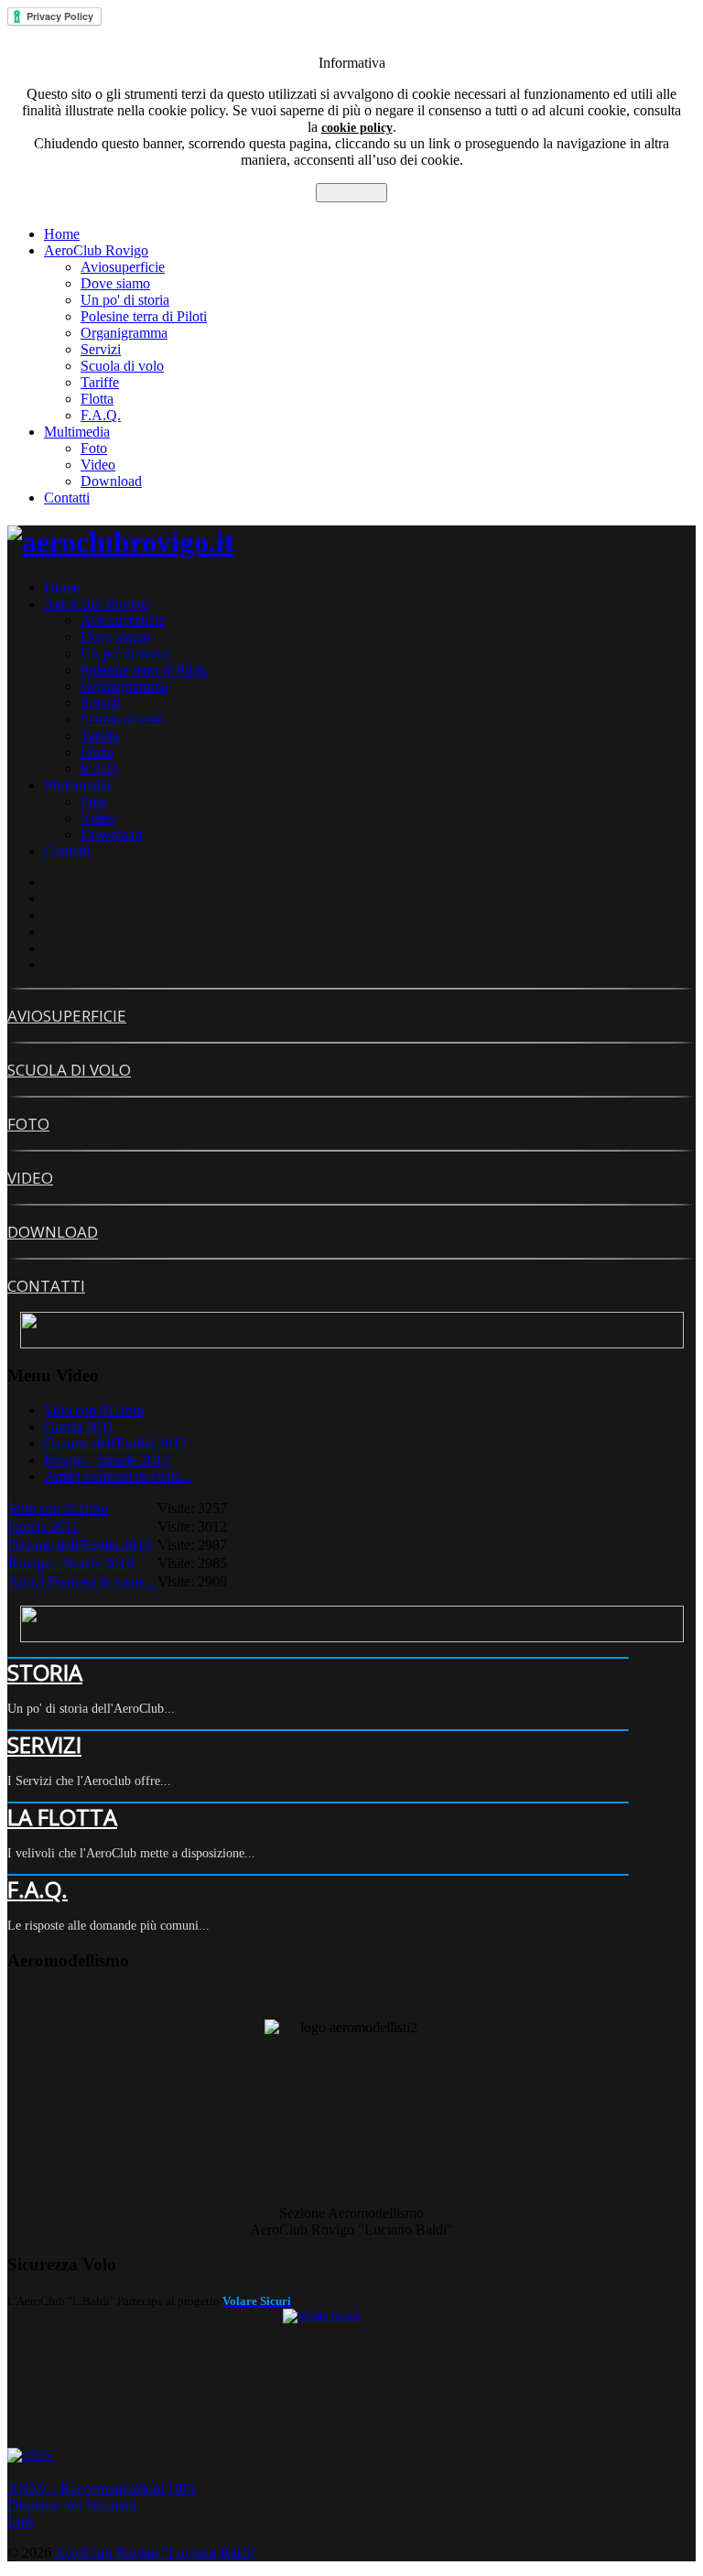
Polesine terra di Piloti (144, 316)
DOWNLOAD (53, 1232)
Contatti (67, 498)
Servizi (101, 349)
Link (21, 2522)
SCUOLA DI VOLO (69, 1070)
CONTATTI (46, 1286)
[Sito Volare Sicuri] (351, 2377)
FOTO (28, 1124)
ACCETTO (351, 193)
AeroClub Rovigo (96, 250)
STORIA (45, 1672)
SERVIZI (44, 1744)
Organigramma (124, 333)
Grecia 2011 (79, 1427)
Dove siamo (115, 283)
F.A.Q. (101, 415)
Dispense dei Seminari (72, 2505)
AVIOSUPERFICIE (67, 1016)
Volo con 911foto (94, 1410)
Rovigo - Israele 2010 (107, 1460)
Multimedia (77, 432)
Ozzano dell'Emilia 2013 (115, 1443)
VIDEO (30, 1178)
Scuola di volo (122, 366)
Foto (94, 448)
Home (62, 234)
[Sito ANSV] (351, 2455)
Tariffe (100, 382)
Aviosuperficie (123, 267)
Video (98, 465)
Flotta (97, 399)
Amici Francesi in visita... (118, 1476)
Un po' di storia (125, 300)
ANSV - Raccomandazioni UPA (102, 2489)
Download (111, 481)
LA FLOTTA (62, 1817)
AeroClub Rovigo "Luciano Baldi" (156, 2553)
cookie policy (357, 128)
